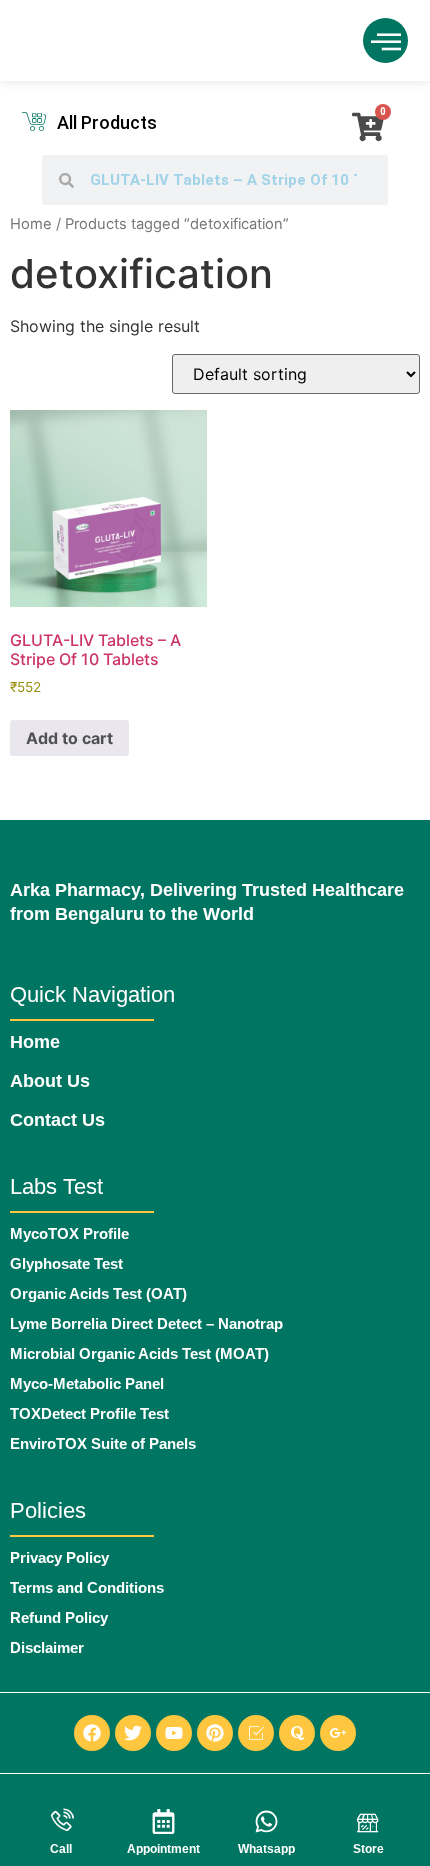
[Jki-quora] (297, 1733)
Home (31, 224)
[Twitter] (133, 1733)
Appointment (163, 1849)
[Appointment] (163, 1821)
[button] (385, 40)
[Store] (368, 1821)
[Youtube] (174, 1733)
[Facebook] (92, 1733)
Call (61, 1849)
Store (368, 1849)
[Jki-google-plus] (338, 1733)
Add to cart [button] (69, 738)
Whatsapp (266, 1849)
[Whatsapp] (266, 1821)
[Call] (61, 1821)
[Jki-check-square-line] (256, 1733)
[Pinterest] (215, 1733)
